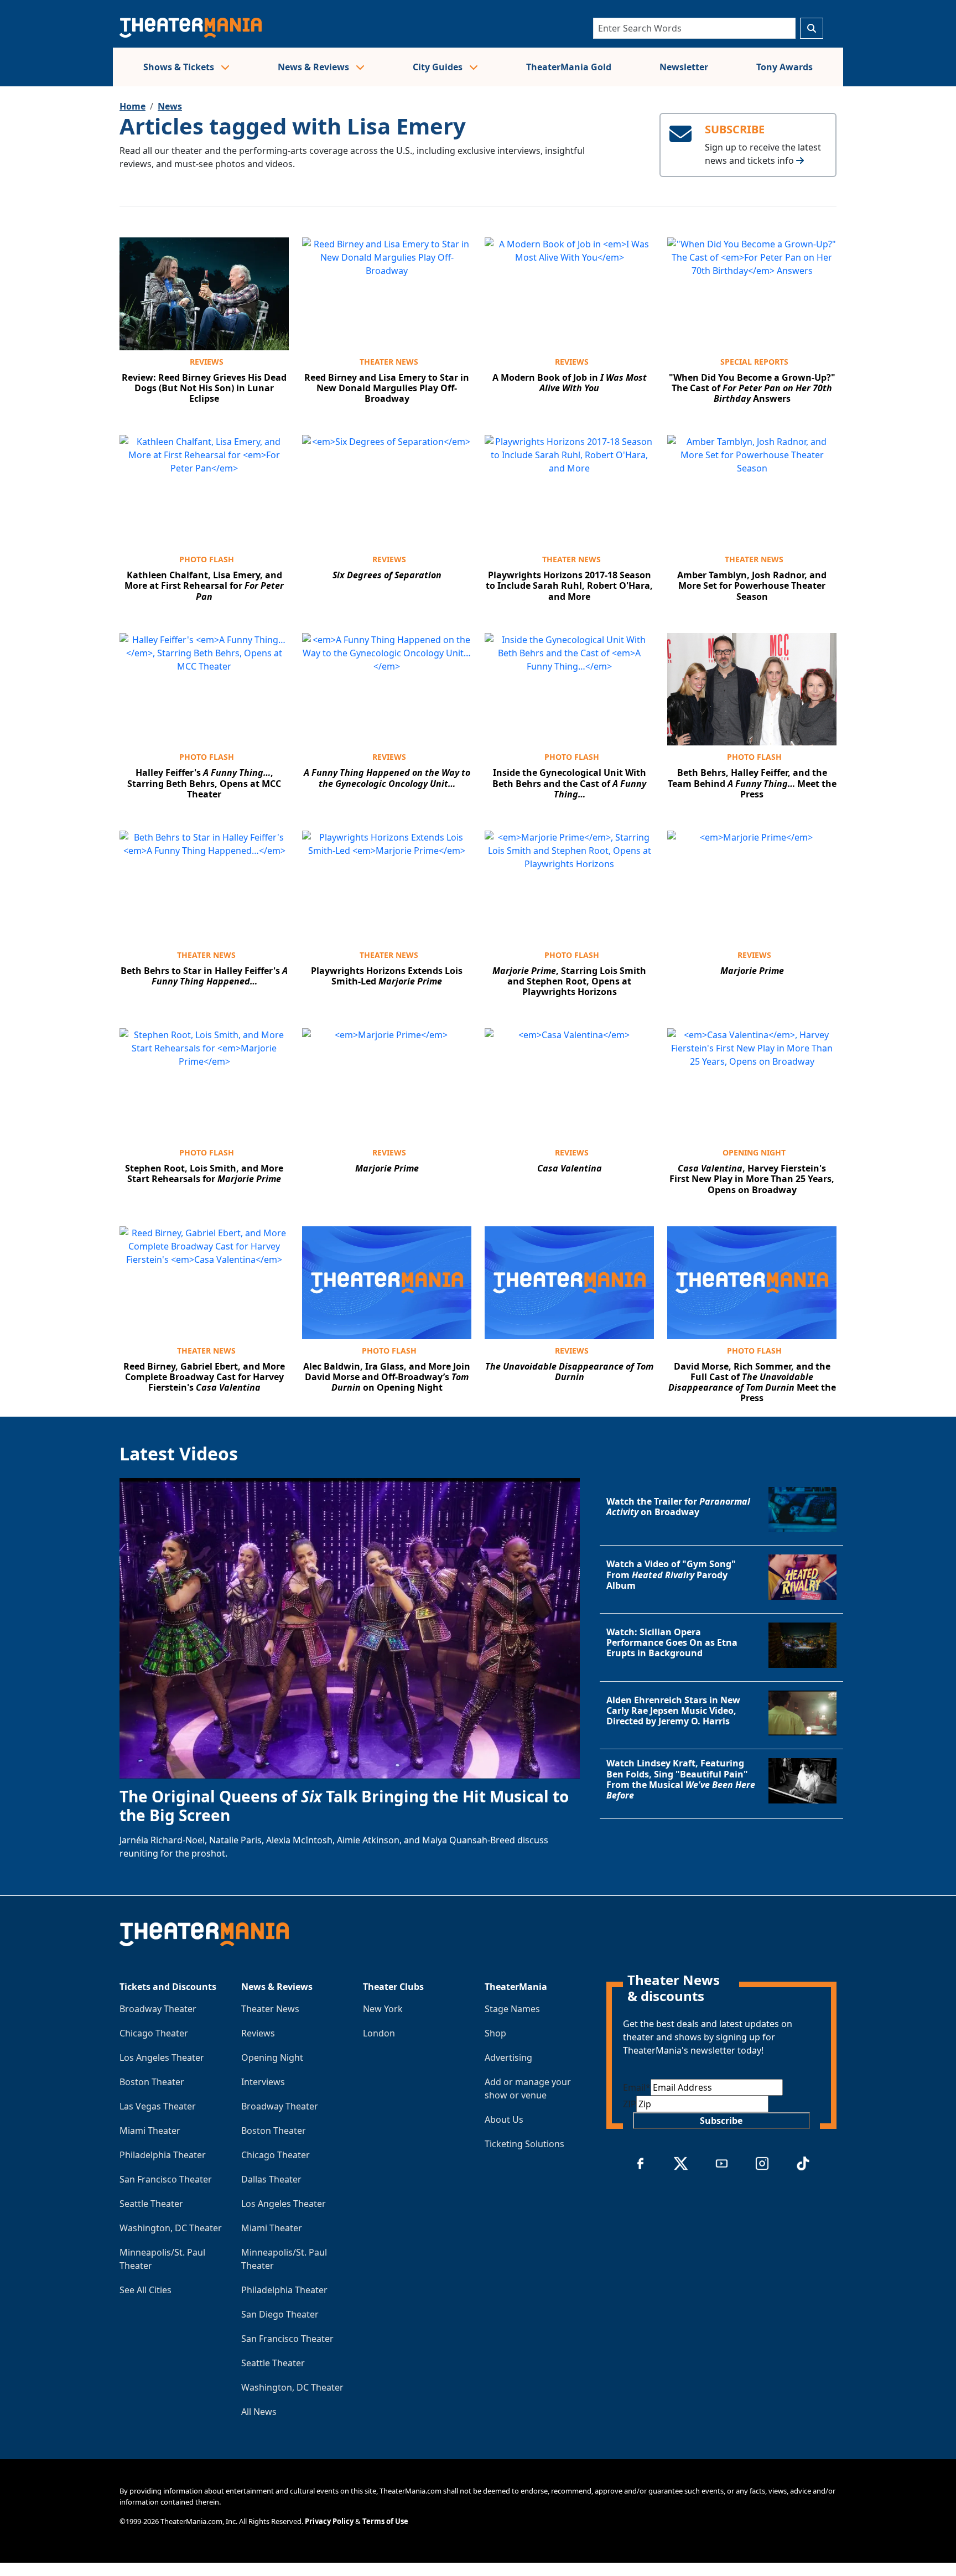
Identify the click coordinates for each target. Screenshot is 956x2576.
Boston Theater (152, 2082)
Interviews (263, 2082)
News (170, 106)
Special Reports (754, 362)
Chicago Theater (154, 2033)
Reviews (207, 362)
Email (637, 2087)
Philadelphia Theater (163, 2155)
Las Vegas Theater (158, 2106)
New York (383, 2009)
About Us (504, 2119)
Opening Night (754, 1152)
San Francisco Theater (166, 2179)
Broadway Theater (158, 2009)
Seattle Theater (151, 2204)
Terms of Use (385, 2521)
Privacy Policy (329, 2521)
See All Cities (146, 2290)
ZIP (630, 2104)
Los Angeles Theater (162, 2057)
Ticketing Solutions (524, 2144)
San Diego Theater (280, 2314)
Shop (495, 2033)
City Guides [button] (439, 67)
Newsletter (684, 67)
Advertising (508, 2057)
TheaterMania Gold (569, 67)
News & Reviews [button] (315, 67)
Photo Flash (207, 559)
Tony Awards (784, 67)
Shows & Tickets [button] (180, 67)
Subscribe (721, 2121)
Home (133, 106)
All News (259, 2412)
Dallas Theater (271, 2179)
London (379, 2033)
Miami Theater (150, 2131)
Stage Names (512, 2009)
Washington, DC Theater (171, 2228)
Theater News (389, 362)
